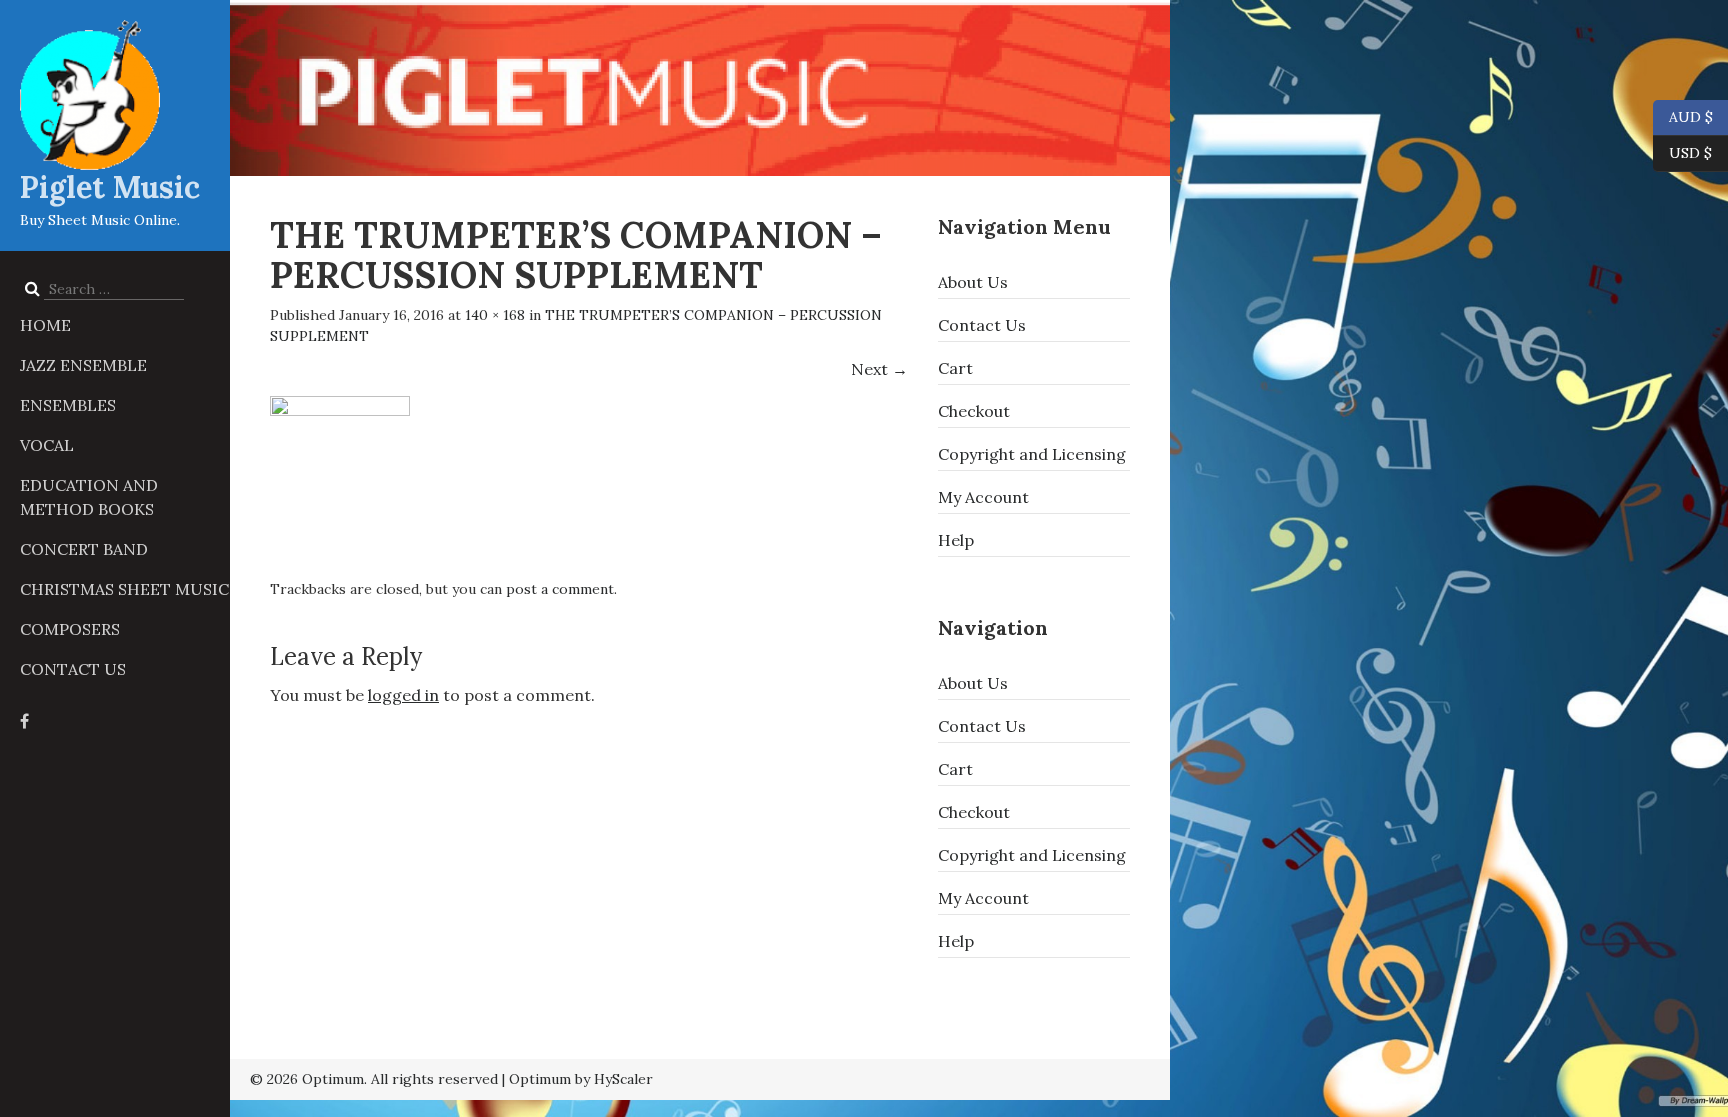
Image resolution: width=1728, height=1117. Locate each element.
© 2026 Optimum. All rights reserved (374, 1079)
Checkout (974, 411)
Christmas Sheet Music (124, 589)
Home (45, 325)
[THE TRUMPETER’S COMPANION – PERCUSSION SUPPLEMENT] (340, 478)
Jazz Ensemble (83, 365)
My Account (983, 497)
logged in (403, 695)
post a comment (560, 589)
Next (879, 369)
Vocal (47, 445)
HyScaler (623, 1079)
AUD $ (1683, 115)
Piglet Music (110, 187)
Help (956, 540)
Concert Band (84, 549)
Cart (955, 368)
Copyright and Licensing (1032, 454)
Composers (70, 629)
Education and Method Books (89, 497)
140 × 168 (495, 315)
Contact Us (73, 669)
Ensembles (68, 405)
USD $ (1690, 151)
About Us (973, 282)
